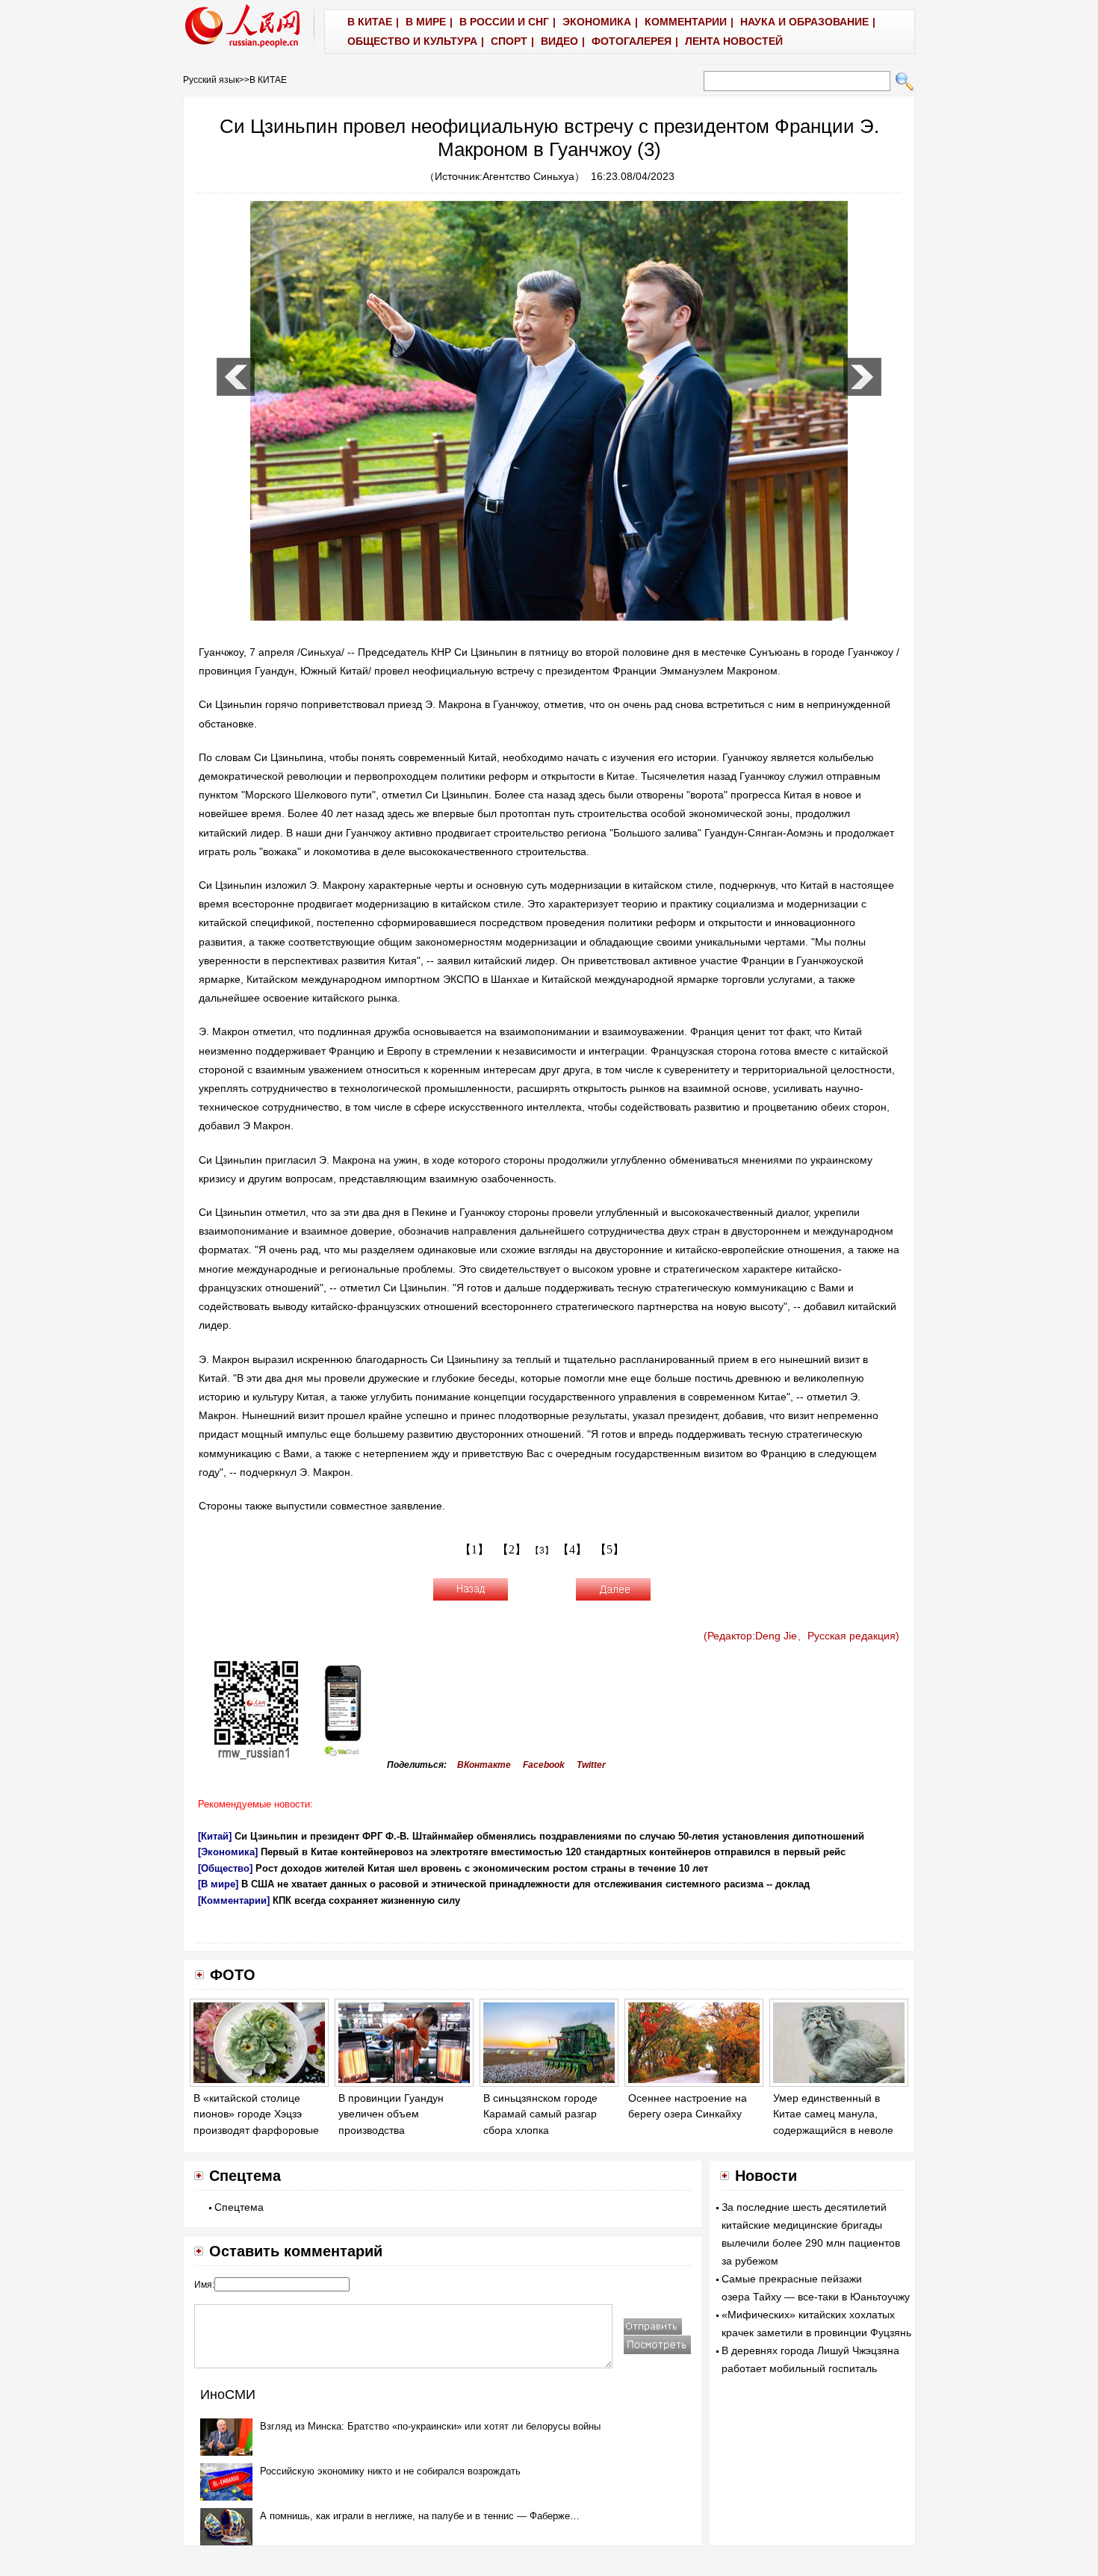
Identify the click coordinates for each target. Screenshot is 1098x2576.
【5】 (610, 1549)
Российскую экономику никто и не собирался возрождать (390, 2471)
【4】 (572, 1549)
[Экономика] (228, 1852)
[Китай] (215, 1836)
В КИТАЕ (268, 80)
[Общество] (225, 1868)
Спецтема (239, 2207)
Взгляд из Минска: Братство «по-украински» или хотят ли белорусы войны (430, 2426)
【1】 (474, 1549)
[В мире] (218, 1884)
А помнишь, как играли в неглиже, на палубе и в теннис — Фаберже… (420, 2516)
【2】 (512, 1549)
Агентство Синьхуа (528, 176)
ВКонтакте (484, 1765)
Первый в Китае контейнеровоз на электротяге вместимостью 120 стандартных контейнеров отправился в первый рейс (553, 1852)
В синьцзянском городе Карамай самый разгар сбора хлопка (540, 2114)
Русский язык (211, 80)
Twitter (591, 1765)
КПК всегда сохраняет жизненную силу (366, 1900)
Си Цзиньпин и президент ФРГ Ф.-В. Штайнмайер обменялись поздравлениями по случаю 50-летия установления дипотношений (549, 1836)
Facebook (544, 1765)
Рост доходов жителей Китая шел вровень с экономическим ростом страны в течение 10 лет (482, 1868)
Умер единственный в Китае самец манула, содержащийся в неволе (833, 2114)
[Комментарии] (234, 1900)
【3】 (542, 1551)
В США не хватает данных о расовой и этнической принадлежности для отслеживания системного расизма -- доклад (525, 1884)
